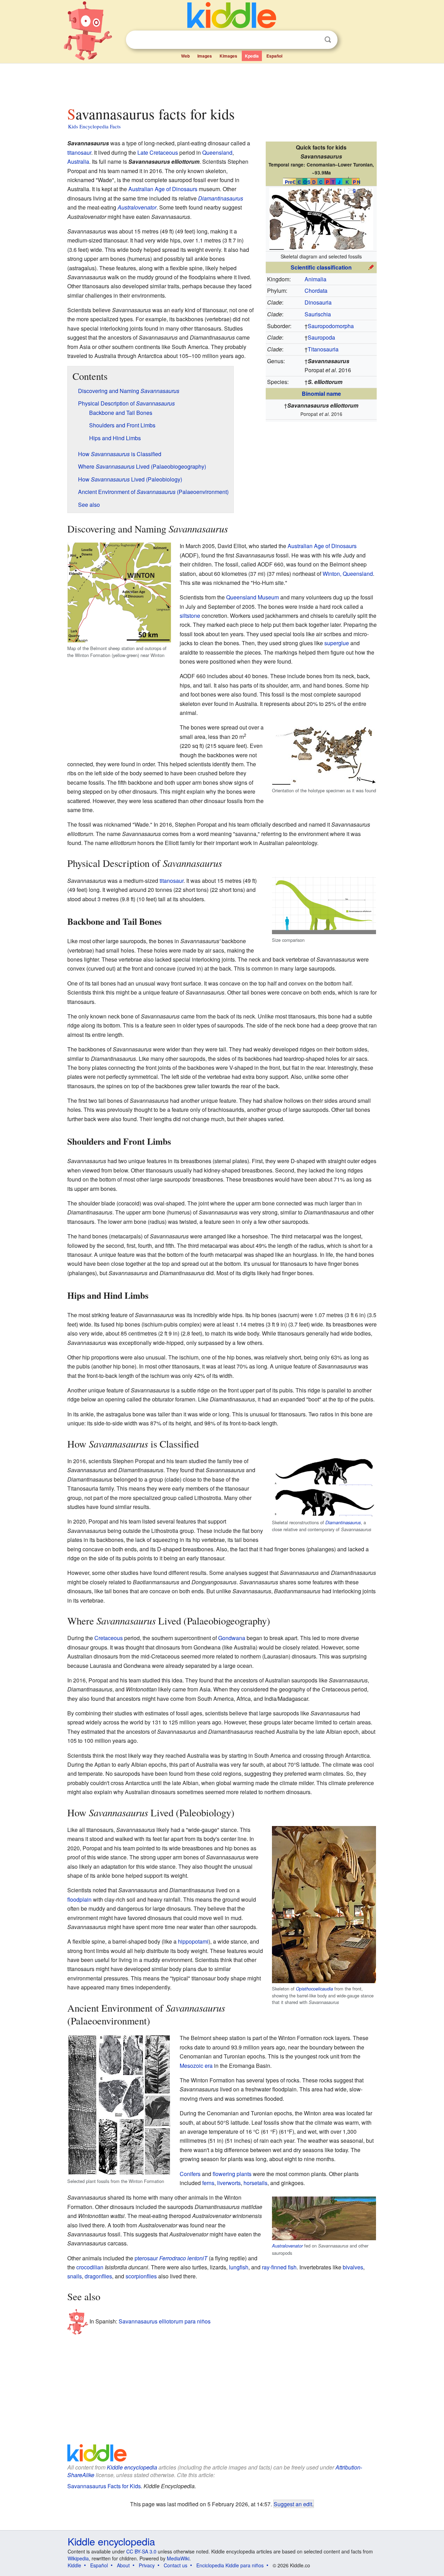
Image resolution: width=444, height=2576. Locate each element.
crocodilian (90, 2267)
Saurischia (318, 314)
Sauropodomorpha (331, 326)
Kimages (228, 56)
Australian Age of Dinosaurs (163, 189)
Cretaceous (109, 1638)
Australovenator (137, 207)
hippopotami (193, 1941)
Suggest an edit (293, 2504)
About (123, 2565)
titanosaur (79, 152)
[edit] (371, 267)
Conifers (190, 2174)
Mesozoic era (196, 2066)
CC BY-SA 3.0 (141, 2551)
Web (185, 56)
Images (205, 56)
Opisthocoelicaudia (314, 1989)
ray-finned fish (279, 2267)
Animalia (315, 279)
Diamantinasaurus (221, 198)
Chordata (316, 291)
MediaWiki (178, 2558)
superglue (337, 643)
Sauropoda (321, 337)
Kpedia (252, 56)
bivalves (353, 2267)
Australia (78, 161)
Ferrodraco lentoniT (183, 2258)
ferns (208, 2183)
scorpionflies (141, 2276)
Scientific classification (321, 267)
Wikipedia (78, 2558)
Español (274, 56)
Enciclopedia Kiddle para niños (230, 2565)
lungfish (239, 2267)
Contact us (176, 2565)
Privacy (147, 2565)
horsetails (255, 2183)
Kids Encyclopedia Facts (94, 126)
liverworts (229, 2183)
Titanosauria (323, 349)
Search (328, 40)
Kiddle (74, 2565)
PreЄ (290, 182)
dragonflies (98, 2276)
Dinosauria (318, 302)
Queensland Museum (253, 597)
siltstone (190, 616)
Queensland (217, 152)
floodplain (79, 1899)
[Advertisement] (222, 83)
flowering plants (232, 2174)
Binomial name (321, 394)
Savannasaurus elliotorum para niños (165, 2321)
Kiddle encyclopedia (132, 2467)
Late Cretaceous (158, 152)
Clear (314, 40)
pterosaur (146, 2258)
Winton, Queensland (348, 574)
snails (75, 2276)
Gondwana (232, 1638)
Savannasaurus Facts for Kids (104, 2486)
